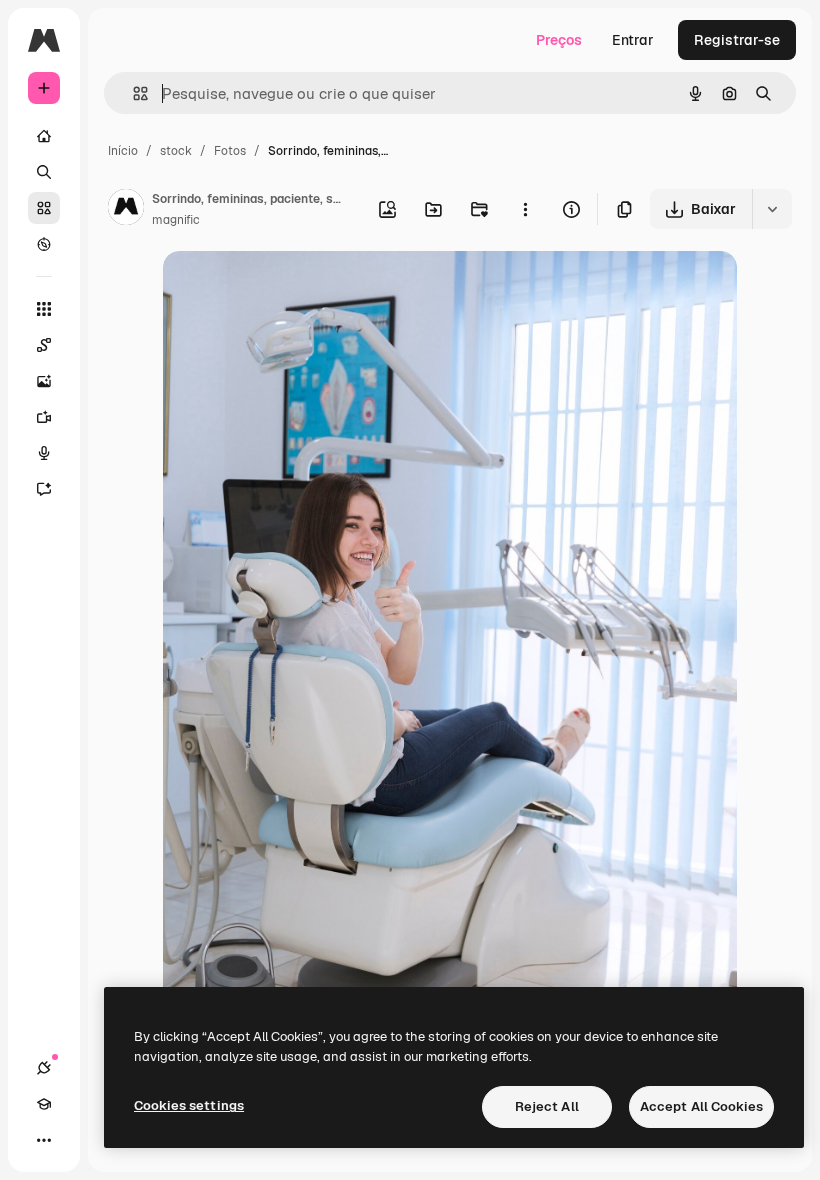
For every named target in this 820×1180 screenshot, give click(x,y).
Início (123, 151)
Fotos (230, 151)
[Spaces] (44, 345)
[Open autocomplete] (132, 93)
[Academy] (44, 1104)
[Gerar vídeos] (44, 417)
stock (176, 151)
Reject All (547, 1106)
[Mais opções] (525, 209)
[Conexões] (44, 1068)
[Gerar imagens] (44, 381)
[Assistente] (44, 489)
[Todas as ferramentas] (44, 309)
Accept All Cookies (701, 1106)
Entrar (633, 40)
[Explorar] (44, 244)
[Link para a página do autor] (126, 210)
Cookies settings (189, 1105)
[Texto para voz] (44, 453)
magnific (176, 220)
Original (291, 289)
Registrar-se (737, 40)
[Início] (44, 136)
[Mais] (44, 1140)
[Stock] (44, 208)
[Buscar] (44, 172)
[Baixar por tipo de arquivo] (772, 209)
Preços (559, 40)
